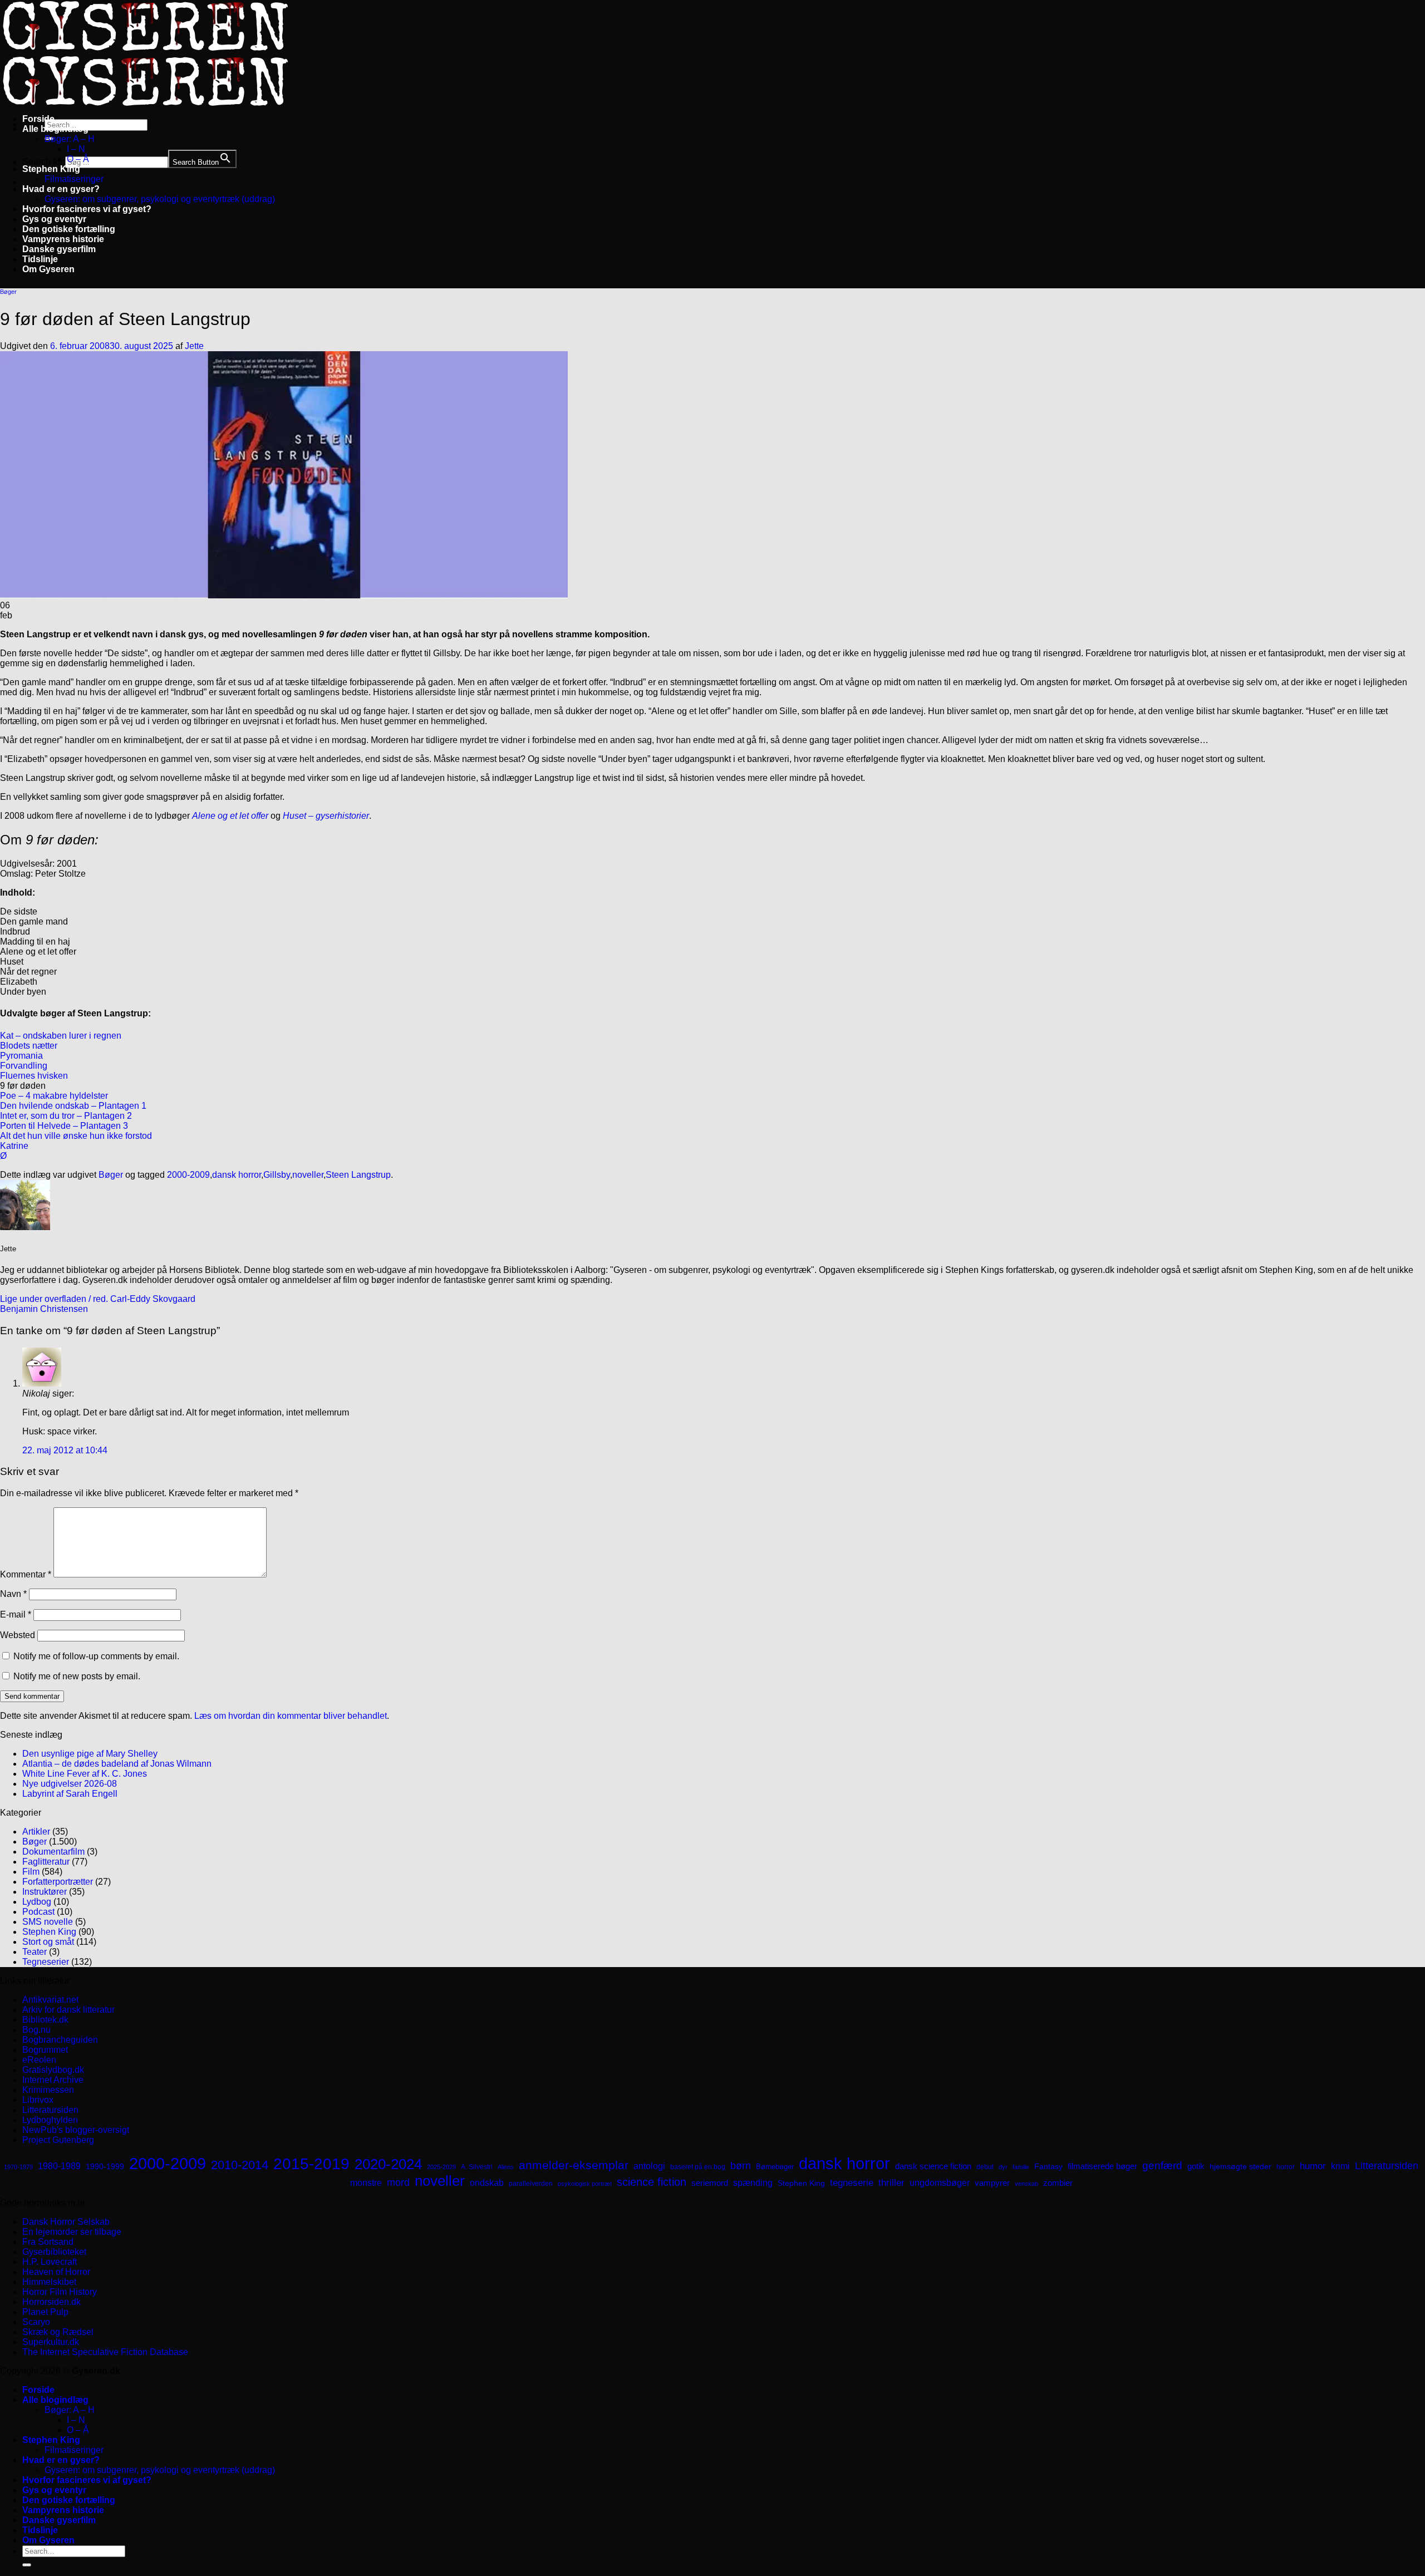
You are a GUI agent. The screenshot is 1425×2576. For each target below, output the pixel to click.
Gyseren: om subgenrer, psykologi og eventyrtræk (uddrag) (160, 199)
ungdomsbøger (940, 2183)
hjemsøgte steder (1240, 2167)
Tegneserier (46, 1962)
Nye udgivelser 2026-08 (70, 1784)
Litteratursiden (50, 2110)
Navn (13, 1594)
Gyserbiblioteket (54, 2252)
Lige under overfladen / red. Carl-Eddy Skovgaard (98, 1299)
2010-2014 (240, 2165)
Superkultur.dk (51, 2342)
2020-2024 (388, 2164)
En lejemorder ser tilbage (72, 2232)
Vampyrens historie (63, 239)
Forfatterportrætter (58, 1882)
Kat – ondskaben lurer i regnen (61, 1036)
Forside (38, 119)
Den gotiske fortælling (69, 229)
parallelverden (531, 2184)
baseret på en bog (698, 2167)
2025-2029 (441, 2167)
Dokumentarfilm (53, 1852)
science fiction (652, 2182)
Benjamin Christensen (44, 1309)
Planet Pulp (45, 2312)
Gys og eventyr (54, 219)
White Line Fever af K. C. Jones (85, 1774)
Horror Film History (60, 2292)
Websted (18, 1635)
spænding (753, 2183)
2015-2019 (311, 2164)
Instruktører (45, 1892)
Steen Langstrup (358, 1175)
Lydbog (37, 1902)
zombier (1058, 2183)
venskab (1026, 2184)
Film (31, 1872)
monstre (366, 2182)
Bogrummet (45, 2050)
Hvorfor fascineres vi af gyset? (87, 209)
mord (398, 2182)
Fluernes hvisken (34, 1076)
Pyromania (21, 1056)
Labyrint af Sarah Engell (70, 1794)
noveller (308, 1175)
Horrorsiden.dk (51, 2302)
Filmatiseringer (74, 179)
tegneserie (852, 2183)
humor (1313, 2166)
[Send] (27, 2565)
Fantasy (1048, 2166)
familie (1021, 2167)
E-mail (16, 1614)
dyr (1003, 2167)
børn (741, 2166)
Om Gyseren (48, 269)
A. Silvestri (477, 2167)
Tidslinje (40, 259)
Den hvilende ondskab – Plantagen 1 (73, 1106)
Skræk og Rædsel (58, 2332)
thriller (891, 2183)
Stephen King (51, 169)
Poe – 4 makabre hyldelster (54, 1096)
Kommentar (26, 1574)
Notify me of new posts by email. (77, 1676)
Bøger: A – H (70, 139)
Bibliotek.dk (45, 2020)
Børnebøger (775, 2167)
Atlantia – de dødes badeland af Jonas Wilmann (117, 1764)
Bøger (8, 292)
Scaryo (36, 2322)
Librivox (38, 2100)
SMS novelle (48, 1922)
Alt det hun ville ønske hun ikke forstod (76, 1136)
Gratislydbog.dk (53, 2070)
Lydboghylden (50, 2120)
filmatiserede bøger (1102, 2166)
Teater (35, 1952)
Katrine (14, 1146)
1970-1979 (18, 2167)
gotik (1196, 2166)
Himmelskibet (49, 2282)
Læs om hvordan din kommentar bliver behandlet (291, 1716)
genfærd (1162, 2165)
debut (985, 2167)
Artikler (36, 1832)
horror (1286, 2167)
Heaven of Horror (56, 2272)
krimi (1340, 2166)
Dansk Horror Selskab (66, 2222)
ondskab (487, 2182)
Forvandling (24, 1066)
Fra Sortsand (48, 2242)
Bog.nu (36, 2030)
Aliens (506, 2167)
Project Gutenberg (58, 2140)
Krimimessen (48, 2090)
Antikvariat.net (50, 2000)
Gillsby (277, 1175)
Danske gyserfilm (59, 249)
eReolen (39, 2060)
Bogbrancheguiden (60, 2040)
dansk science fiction (933, 2166)
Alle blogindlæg (55, 129)
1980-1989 (59, 2166)
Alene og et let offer (230, 816)
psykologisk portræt (585, 2184)
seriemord (710, 2183)
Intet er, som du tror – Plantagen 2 (66, 1116)
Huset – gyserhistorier (326, 816)
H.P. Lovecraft (50, 2262)
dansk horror (237, 1175)
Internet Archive (53, 2080)
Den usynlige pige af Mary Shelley (90, 1754)
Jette (194, 346)
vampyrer (992, 2183)
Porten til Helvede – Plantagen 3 (64, 1126)
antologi (649, 2166)
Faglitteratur (46, 1862)
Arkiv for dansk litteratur (68, 2010)
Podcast (38, 1912)
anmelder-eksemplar (574, 2165)
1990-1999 (105, 2166)
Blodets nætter (29, 1046)
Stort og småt (48, 1942)
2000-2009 (188, 1175)
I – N (76, 149)
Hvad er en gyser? (61, 189)
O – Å (78, 159)
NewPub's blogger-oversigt (76, 2130)
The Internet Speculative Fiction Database (105, 2352)
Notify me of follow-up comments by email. (96, 1656)
